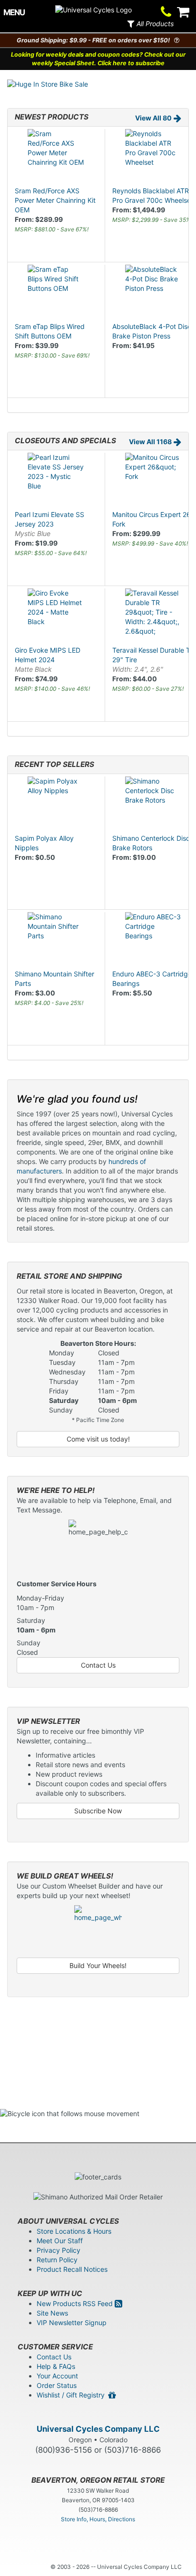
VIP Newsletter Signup (72, 2322)
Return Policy (57, 2260)
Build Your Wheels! (98, 1965)
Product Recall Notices (72, 2269)
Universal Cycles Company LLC (98, 2429)
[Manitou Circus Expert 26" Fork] (154, 481)
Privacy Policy (59, 2250)
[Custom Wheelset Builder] (98, 1929)
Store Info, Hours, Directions (98, 2519)
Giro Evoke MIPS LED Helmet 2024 (48, 660)
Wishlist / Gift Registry (73, 2395)
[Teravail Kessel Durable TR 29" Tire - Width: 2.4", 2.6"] (154, 617)
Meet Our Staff (60, 2241)
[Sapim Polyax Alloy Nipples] (56, 805)
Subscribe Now (98, 1811)
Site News (52, 2313)
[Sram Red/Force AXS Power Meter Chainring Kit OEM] (56, 158)
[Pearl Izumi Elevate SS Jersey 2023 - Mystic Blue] (56, 481)
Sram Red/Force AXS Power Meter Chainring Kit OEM (55, 200)
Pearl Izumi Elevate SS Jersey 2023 (49, 524)
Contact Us (98, 1665)
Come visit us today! (98, 1439)
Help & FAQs (56, 2366)
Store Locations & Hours (74, 2231)
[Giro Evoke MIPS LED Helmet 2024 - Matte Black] (56, 617)
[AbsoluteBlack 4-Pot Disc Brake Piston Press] (154, 293)
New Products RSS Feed (76, 2303)
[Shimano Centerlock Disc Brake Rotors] (154, 805)
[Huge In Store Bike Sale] (98, 84)
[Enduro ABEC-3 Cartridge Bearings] (154, 941)
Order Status (57, 2385)
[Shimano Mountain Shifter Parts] (56, 941)
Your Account (57, 2376)
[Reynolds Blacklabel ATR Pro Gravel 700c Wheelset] (154, 158)
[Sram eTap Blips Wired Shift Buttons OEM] (56, 293)
